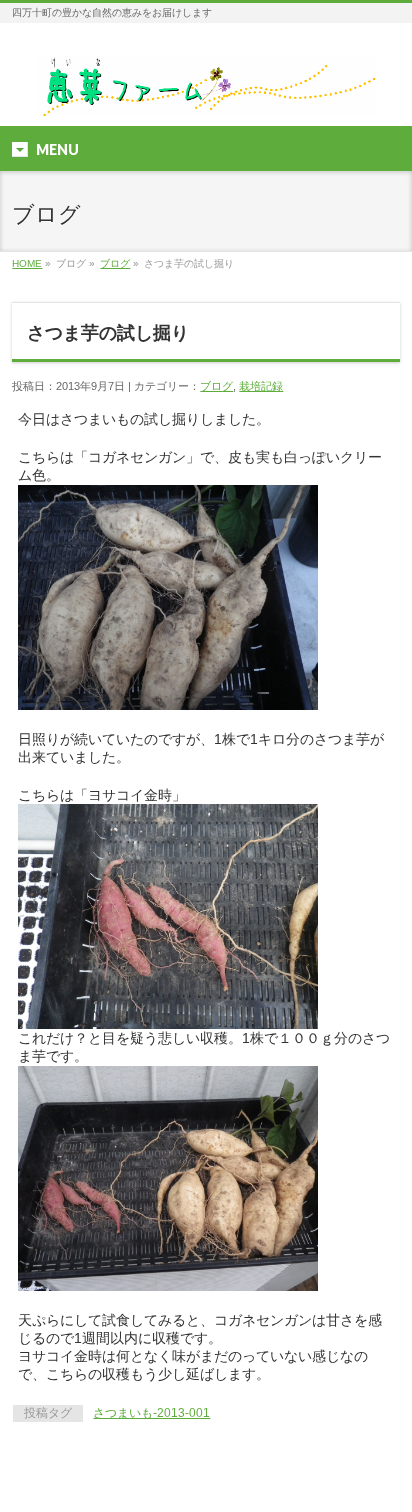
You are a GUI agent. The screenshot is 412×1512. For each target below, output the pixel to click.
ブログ (115, 263)
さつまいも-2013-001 (151, 1413)
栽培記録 (261, 386)
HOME (27, 263)
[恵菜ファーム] (206, 93)
